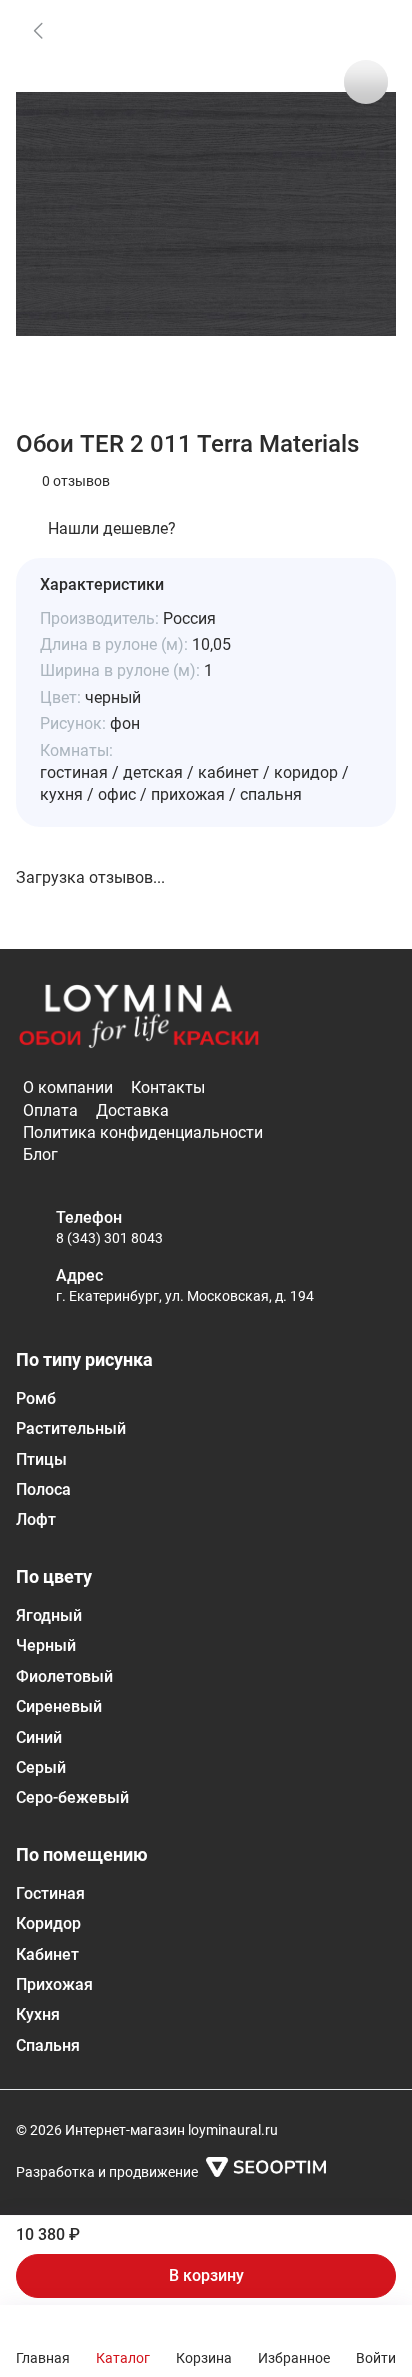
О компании (68, 1087)
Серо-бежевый (72, 1797)
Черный (46, 1645)
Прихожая (54, 1984)
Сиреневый (59, 1706)
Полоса (43, 1489)
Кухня (38, 2014)
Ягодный (49, 1615)
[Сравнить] (366, 82)
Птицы (41, 1459)
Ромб (36, 1398)
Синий (39, 1737)
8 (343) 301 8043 (109, 1238)
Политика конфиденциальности (143, 1132)
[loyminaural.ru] (139, 1017)
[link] (38, 30)
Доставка (132, 1110)
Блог (40, 1154)
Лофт (36, 1519)
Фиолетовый (64, 1676)
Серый (41, 1767)
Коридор (48, 1923)
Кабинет (47, 1954)
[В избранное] (366, 30)
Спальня (48, 2045)
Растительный (71, 1428)
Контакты (168, 1087)
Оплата (50, 1110)
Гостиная (50, 1893)
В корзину (206, 2275)
